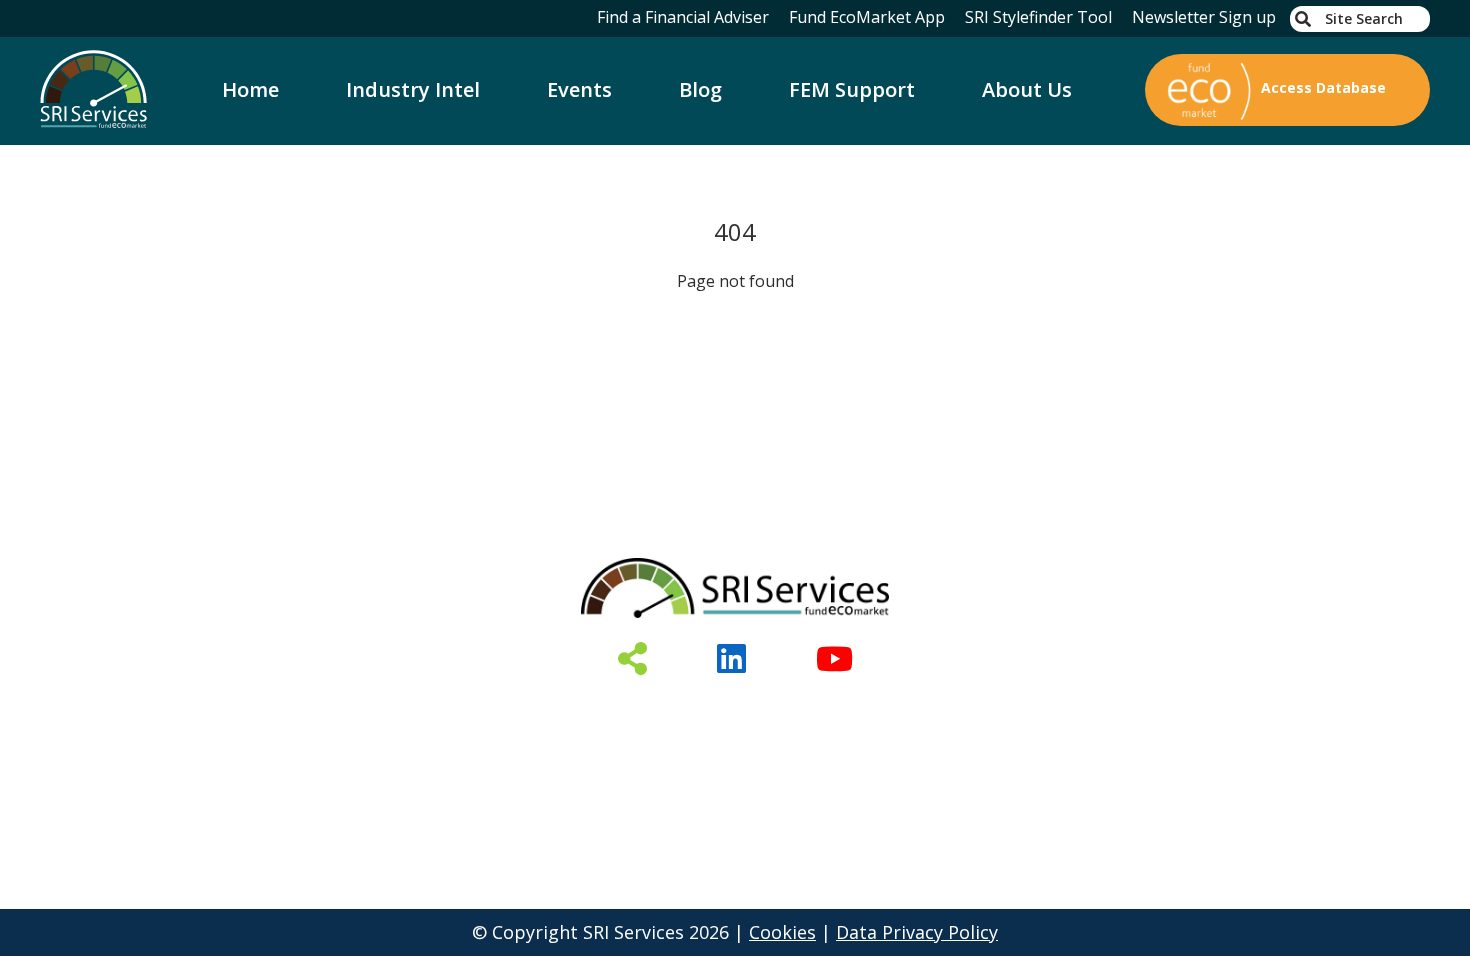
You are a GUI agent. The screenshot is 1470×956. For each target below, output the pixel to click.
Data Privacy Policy (917, 932)
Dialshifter (663, 710)
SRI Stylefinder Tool (1038, 17)
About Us (1027, 89)
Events (579, 89)
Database (413, 710)
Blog (700, 89)
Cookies (782, 932)
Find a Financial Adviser (683, 17)
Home (250, 89)
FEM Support (852, 89)
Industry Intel (413, 89)
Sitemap (1103, 710)
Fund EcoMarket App (867, 17)
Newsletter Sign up (1204, 17)
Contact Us (978, 710)
